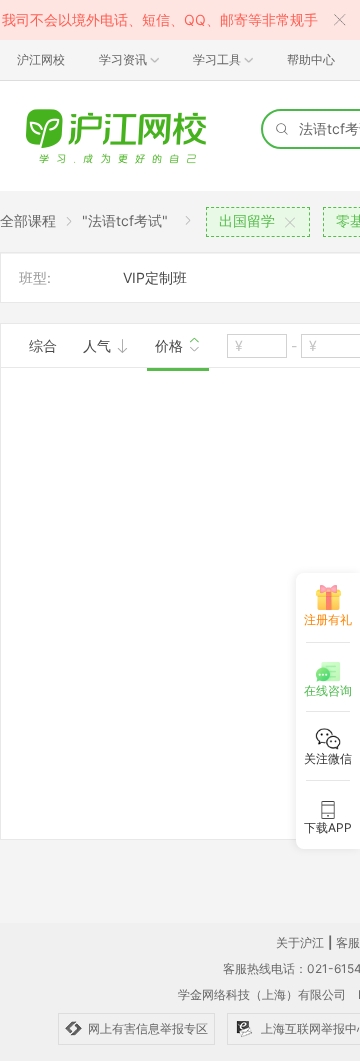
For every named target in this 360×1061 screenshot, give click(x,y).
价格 (171, 345)
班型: (35, 277)
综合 (43, 345)
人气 (99, 345)
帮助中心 (311, 59)
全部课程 (28, 220)
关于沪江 (300, 942)
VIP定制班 (155, 277)
